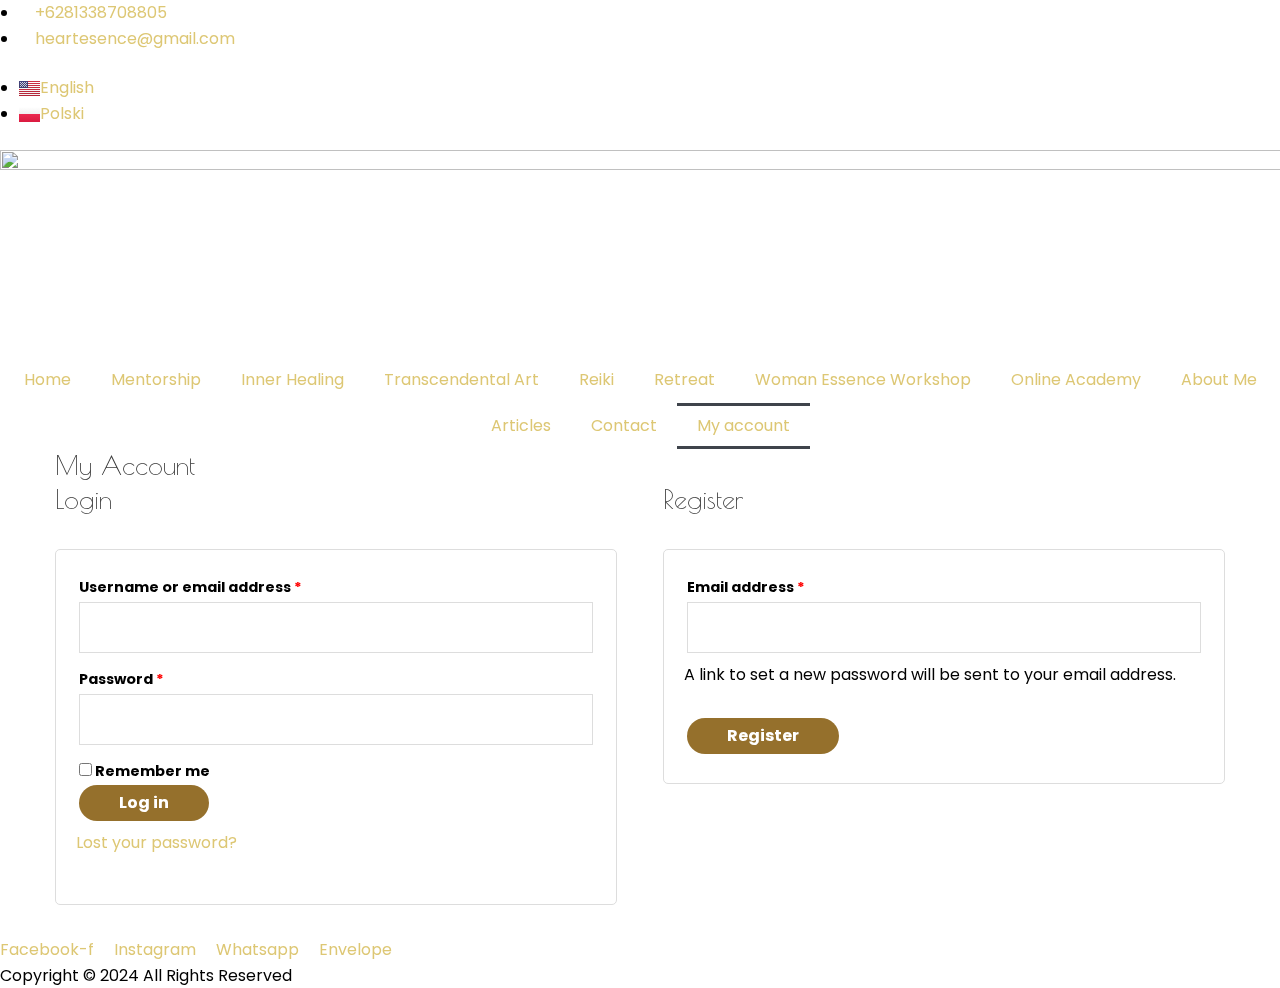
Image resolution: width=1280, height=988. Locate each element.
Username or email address (225, 585)
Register (763, 735)
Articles (521, 425)
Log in (144, 802)
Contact (624, 425)
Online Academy (1076, 379)
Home (47, 379)
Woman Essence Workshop (863, 379)
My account (743, 425)
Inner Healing (292, 379)
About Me (1219, 379)
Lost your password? (156, 842)
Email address (781, 585)
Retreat (684, 379)
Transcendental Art (461, 379)
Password (156, 677)
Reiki (596, 379)
